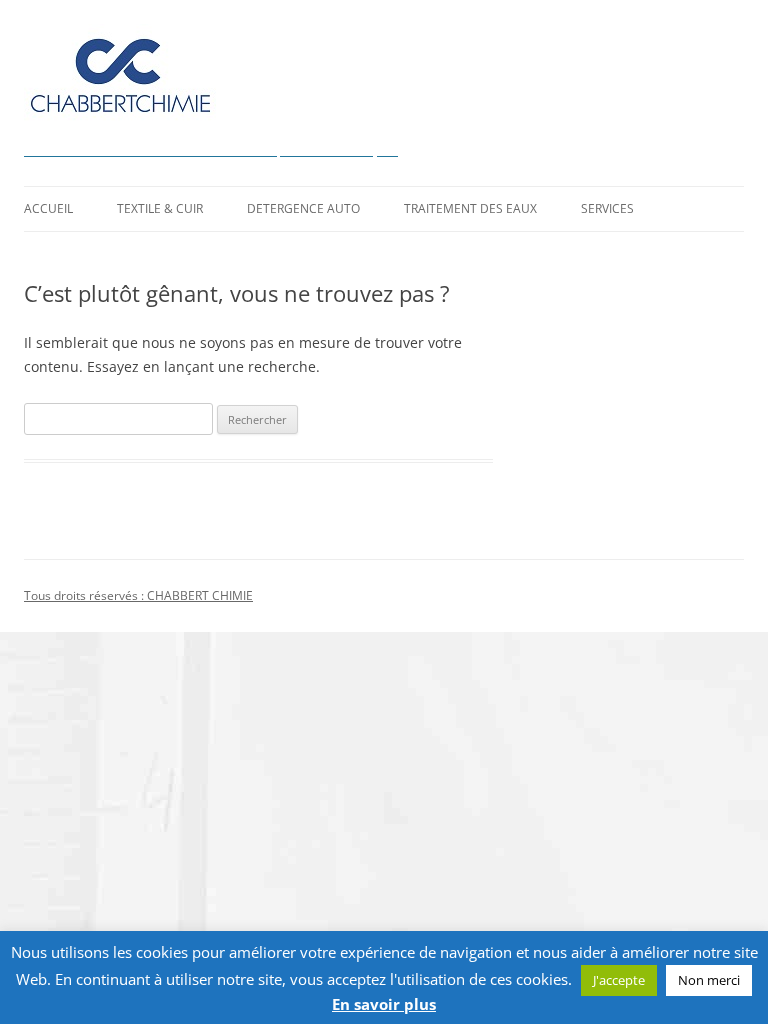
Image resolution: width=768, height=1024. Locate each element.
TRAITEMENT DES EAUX (470, 208)
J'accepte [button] (619, 980)
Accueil (48, 208)
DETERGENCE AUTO (303, 208)
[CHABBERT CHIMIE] (120, 81)
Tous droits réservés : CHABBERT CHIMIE (138, 595)
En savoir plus (384, 1004)
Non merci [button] (709, 980)
